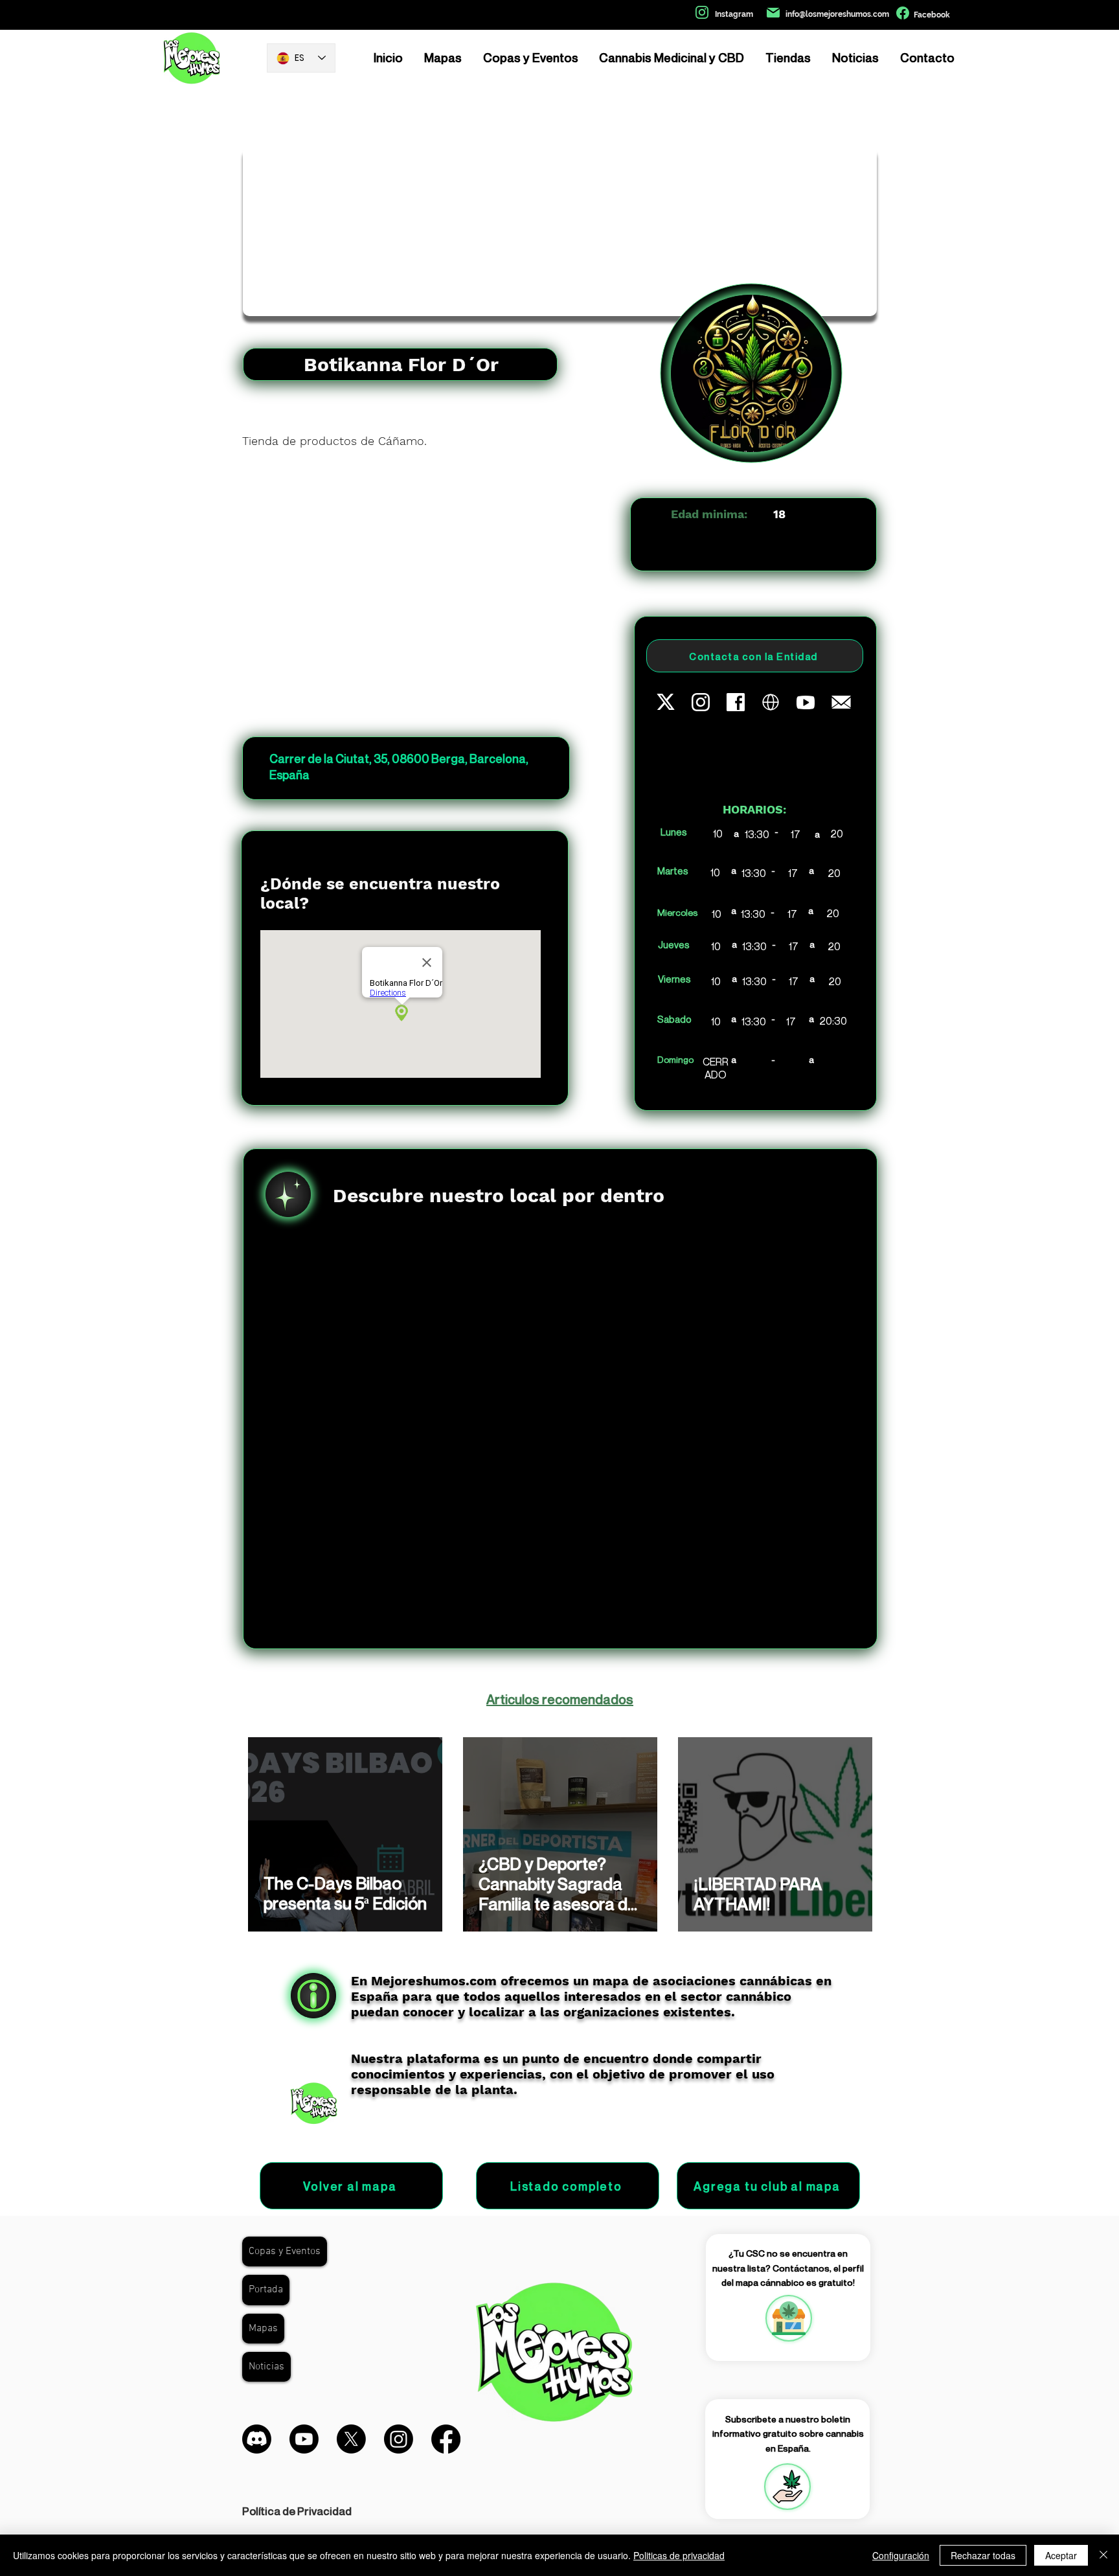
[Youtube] (304, 2439)
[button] (787, 2487)
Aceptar (1061, 2555)
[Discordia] (257, 2439)
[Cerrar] (1103, 2555)
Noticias (266, 2367)
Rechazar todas (983, 2555)
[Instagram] (399, 2439)
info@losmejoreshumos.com (837, 14)
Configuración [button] (901, 2555)
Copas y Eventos (285, 2251)
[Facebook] (446, 2439)
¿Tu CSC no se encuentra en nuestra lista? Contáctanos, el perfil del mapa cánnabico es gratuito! (788, 2268)
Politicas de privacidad (679, 2555)
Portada (266, 2290)
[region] (788, 2318)
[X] (351, 2439)
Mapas (263, 2329)
